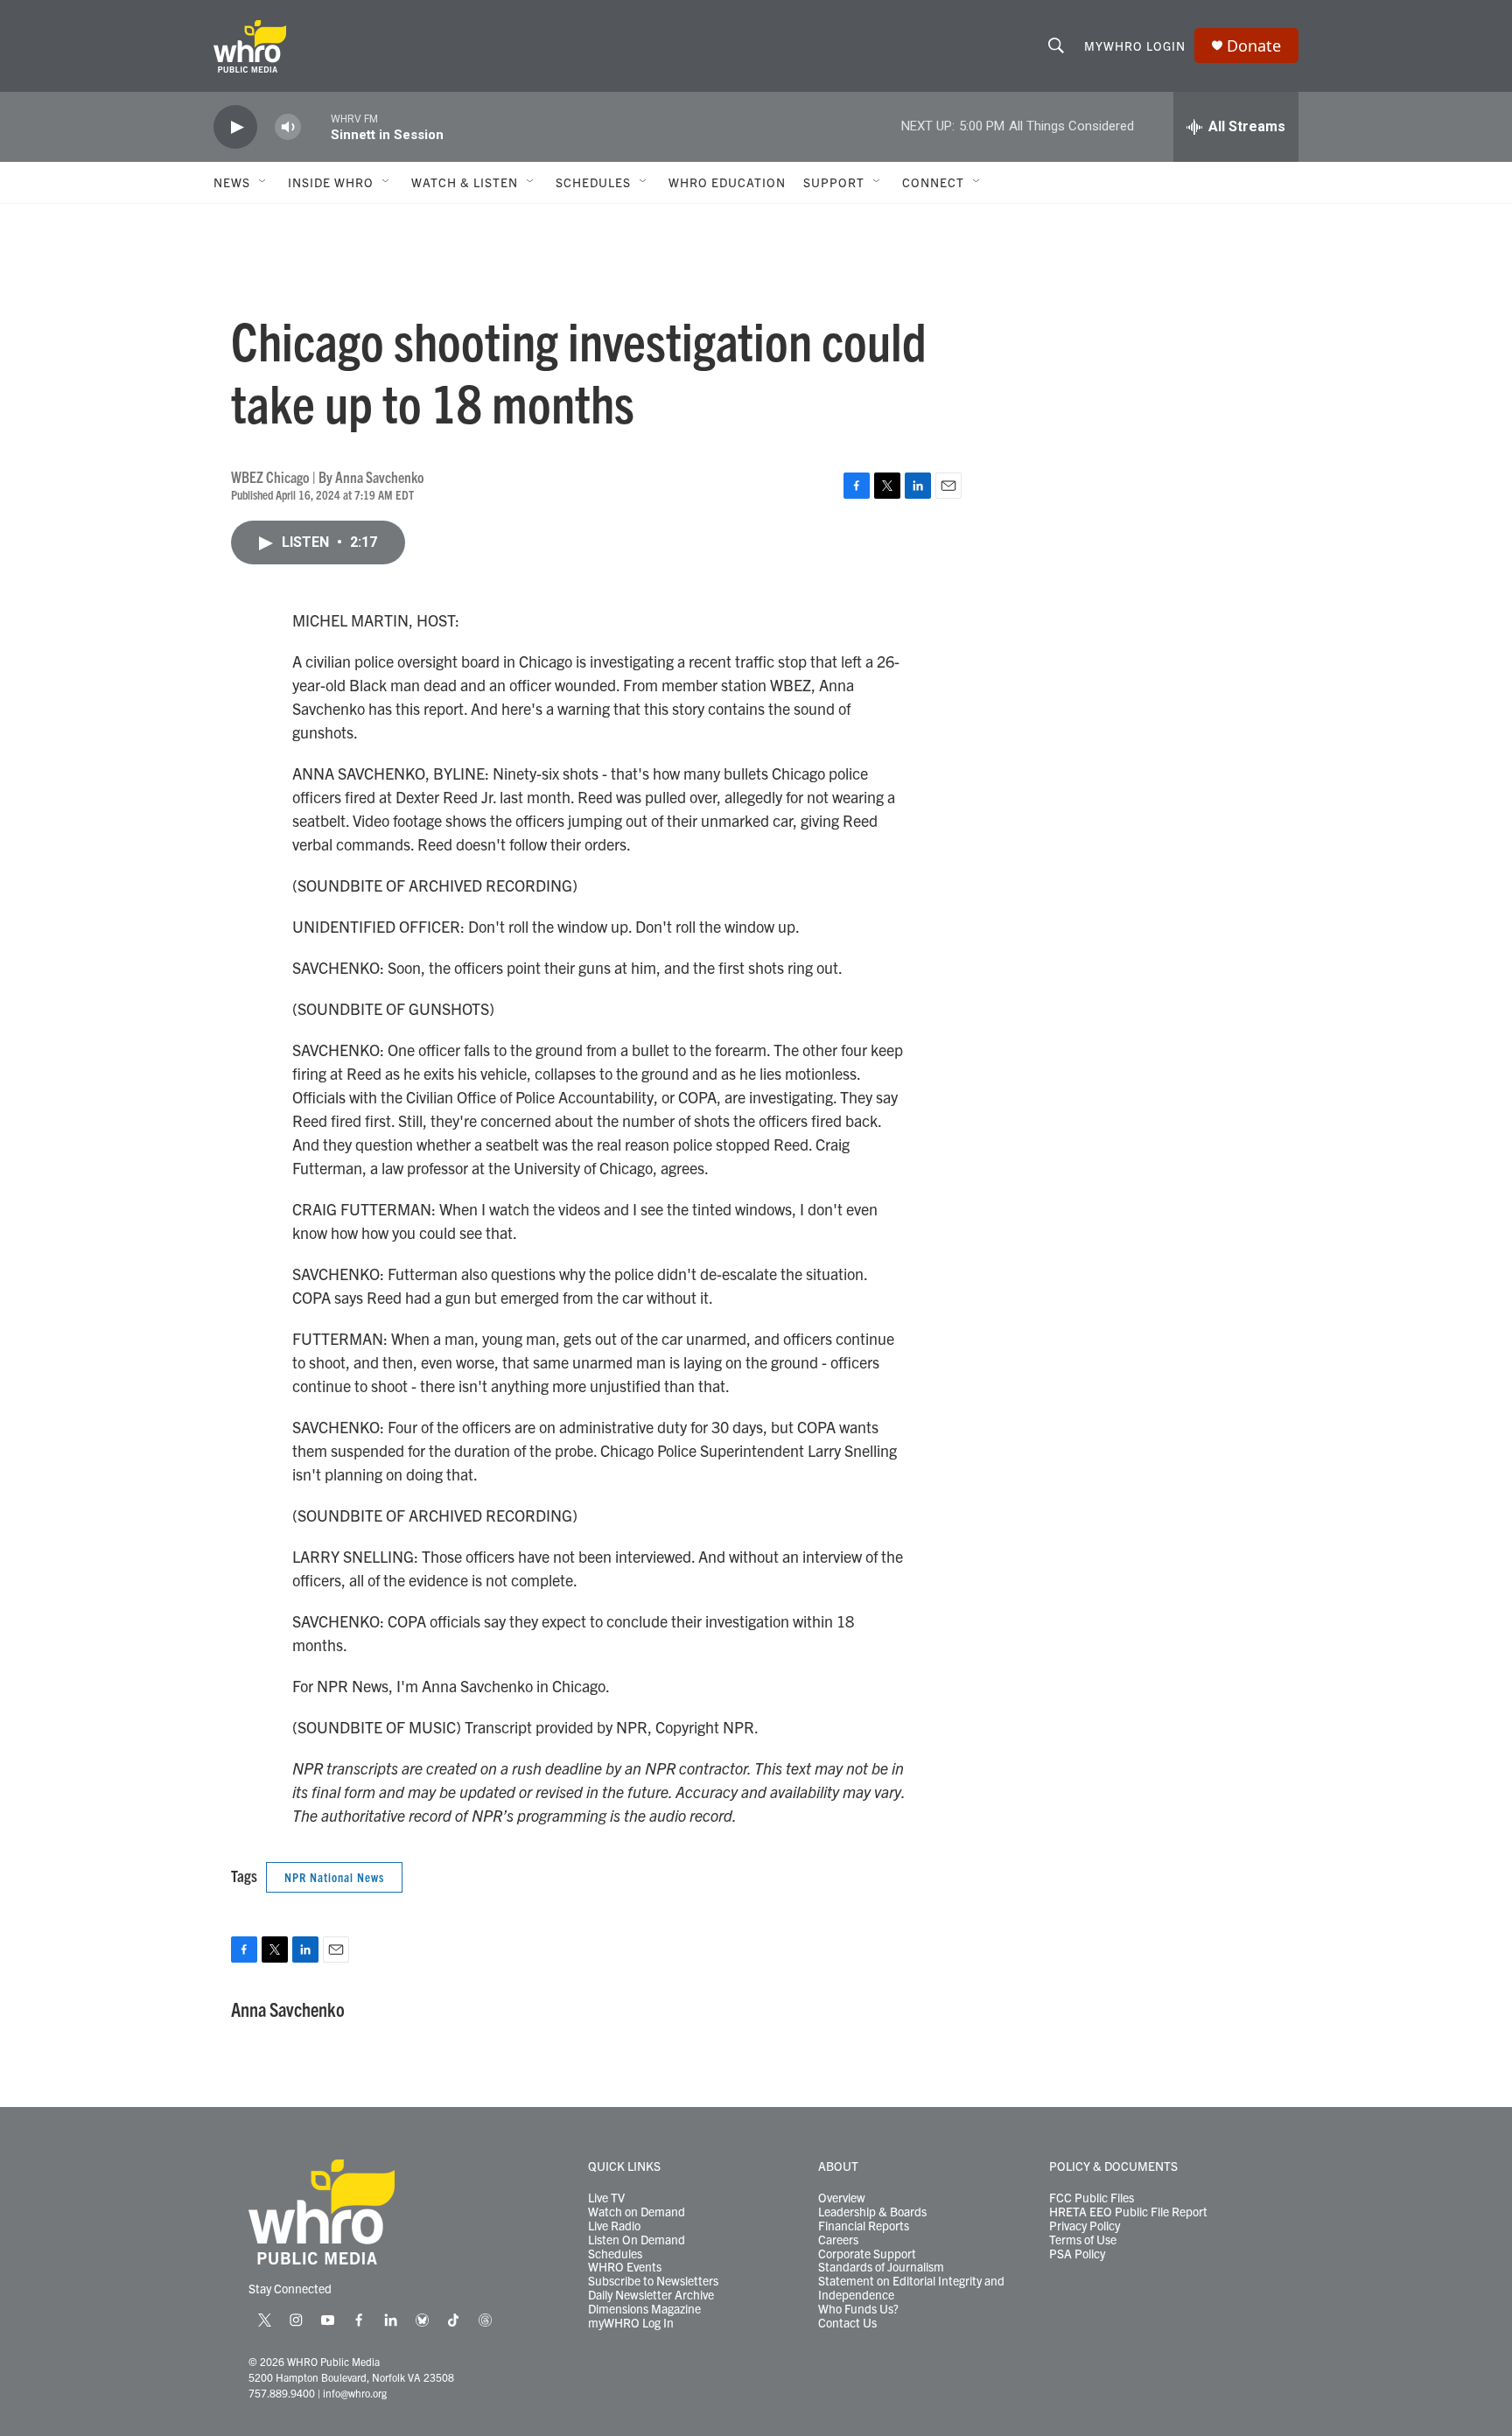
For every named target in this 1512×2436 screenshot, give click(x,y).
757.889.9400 (282, 2393)
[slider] (316, 126)
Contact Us (847, 2323)
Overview (842, 2198)
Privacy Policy (1085, 2226)
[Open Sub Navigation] (263, 182)
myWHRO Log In (631, 2323)
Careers (838, 2240)
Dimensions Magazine (644, 2309)
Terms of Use (1083, 2240)
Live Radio (614, 2226)
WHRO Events (625, 2267)
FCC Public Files (1092, 2198)
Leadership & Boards (872, 2212)
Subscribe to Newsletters (653, 2281)
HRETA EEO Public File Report (1128, 2212)
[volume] (288, 127)
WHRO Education (727, 182)
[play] (235, 127)
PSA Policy (1077, 2254)
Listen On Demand (637, 2240)
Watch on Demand (637, 2212)
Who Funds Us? (858, 2309)
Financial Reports (864, 2226)
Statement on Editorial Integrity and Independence (911, 2288)
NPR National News (334, 1877)
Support (834, 182)
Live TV (606, 2198)
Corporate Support (867, 2254)
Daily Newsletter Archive (651, 2295)
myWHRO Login (1135, 45)
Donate (1254, 46)
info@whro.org (355, 2393)
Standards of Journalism (881, 2267)
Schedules (615, 2254)
